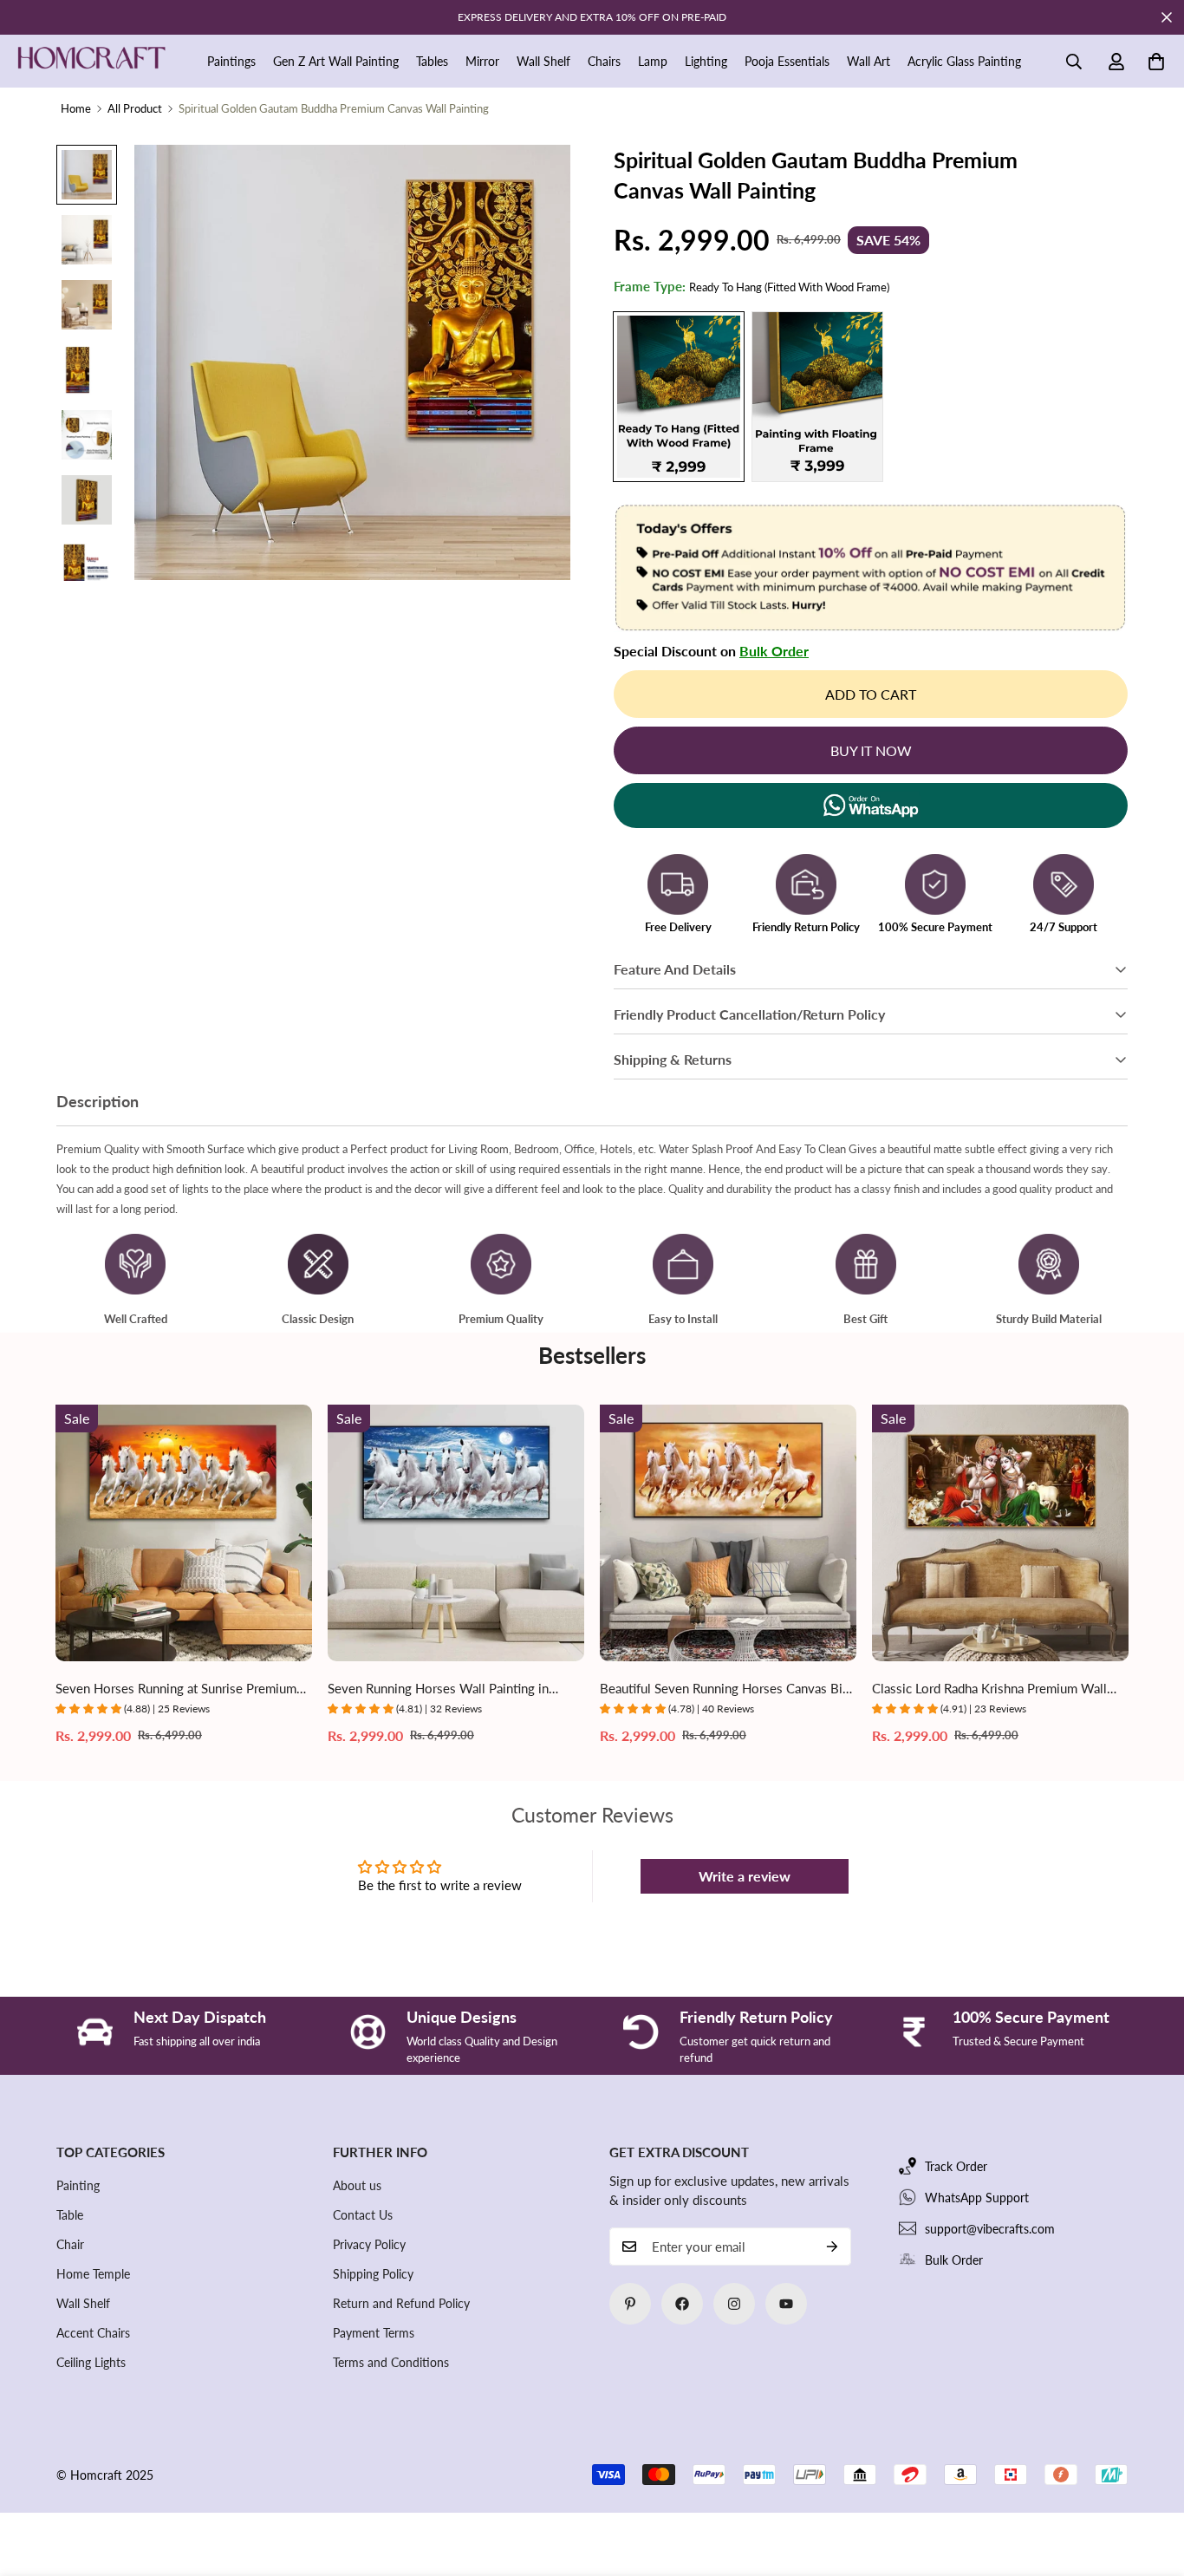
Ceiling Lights (91, 2362)
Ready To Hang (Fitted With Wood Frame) (679, 397)
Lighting (706, 61)
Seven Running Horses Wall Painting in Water (438, 1689)
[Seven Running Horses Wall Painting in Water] (456, 1533)
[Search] (1074, 62)
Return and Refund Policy (401, 2303)
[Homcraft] (91, 62)
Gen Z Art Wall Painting (336, 61)
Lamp (653, 61)
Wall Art (868, 61)
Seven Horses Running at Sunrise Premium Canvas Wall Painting (176, 1689)
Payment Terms (374, 2333)
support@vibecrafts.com (990, 2229)
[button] (1156, 62)
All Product (135, 108)
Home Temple (93, 2274)
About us (357, 2185)
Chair (70, 2244)
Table (70, 2215)
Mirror (482, 61)
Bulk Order (774, 651)
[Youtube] (786, 2304)
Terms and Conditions (391, 2362)
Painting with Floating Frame (817, 397)
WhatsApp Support (977, 2198)
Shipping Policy (373, 2274)
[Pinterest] (630, 2304)
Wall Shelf (543, 61)
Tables (432, 61)
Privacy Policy (369, 2244)
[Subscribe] (832, 2247)
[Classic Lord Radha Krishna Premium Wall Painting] (1000, 1533)
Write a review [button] (745, 1876)
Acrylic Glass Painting (964, 61)
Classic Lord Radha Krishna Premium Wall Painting (989, 1689)
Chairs (604, 61)
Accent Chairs (93, 2333)
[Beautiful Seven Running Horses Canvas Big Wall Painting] (728, 1533)
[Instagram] (734, 2304)
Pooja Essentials (787, 61)
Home (76, 108)
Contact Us (363, 2215)
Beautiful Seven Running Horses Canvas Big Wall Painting (725, 1689)
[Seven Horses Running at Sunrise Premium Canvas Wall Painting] (184, 1533)
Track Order (956, 2166)
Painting (78, 2185)
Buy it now (871, 750)
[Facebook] (682, 2304)
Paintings (231, 61)
